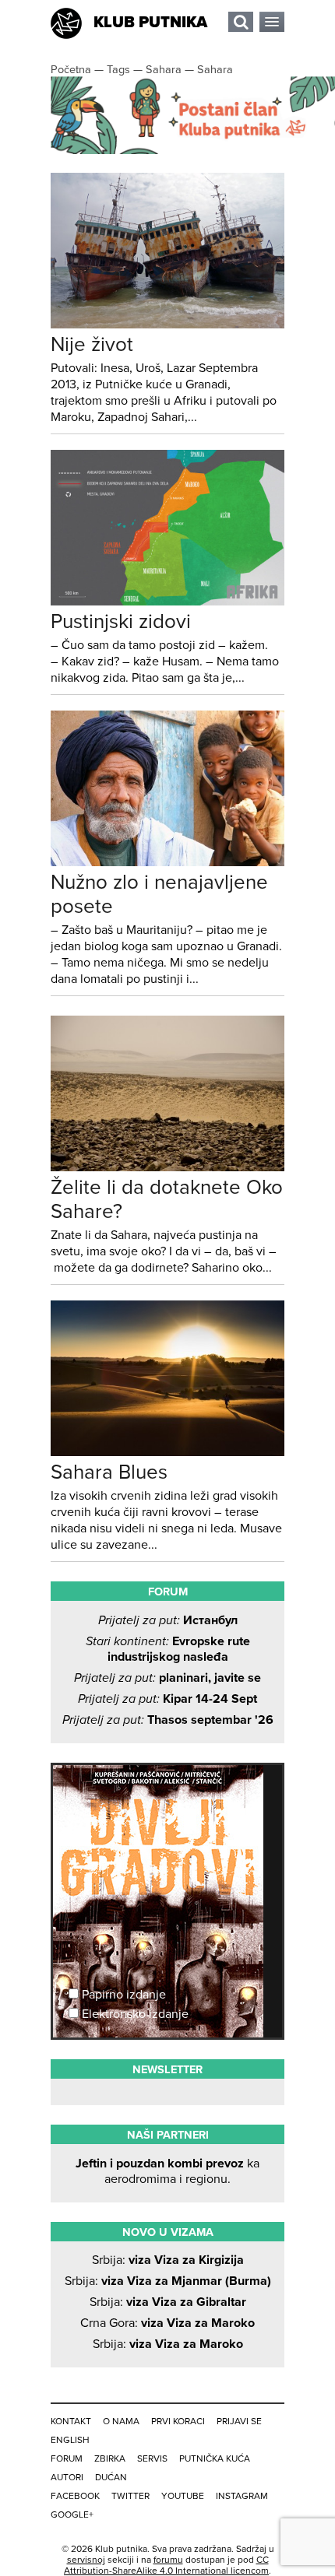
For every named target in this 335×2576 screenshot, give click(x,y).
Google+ (72, 2515)
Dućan (111, 2477)
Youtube (183, 2496)
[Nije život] (167, 325)
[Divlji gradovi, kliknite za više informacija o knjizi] (167, 1823)
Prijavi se (239, 2421)
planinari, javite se (167, 1678)
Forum (67, 2458)
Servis (152, 2458)
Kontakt (71, 2421)
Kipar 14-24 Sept (167, 1699)
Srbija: (168, 2260)
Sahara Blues (109, 1472)
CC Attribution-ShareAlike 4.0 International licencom (166, 2565)
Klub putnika (150, 23)
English (70, 2440)
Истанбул (168, 1620)
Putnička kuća (215, 2458)
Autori (67, 2477)
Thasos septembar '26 (168, 1720)
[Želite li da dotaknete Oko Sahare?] (167, 1167)
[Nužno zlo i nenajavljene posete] (167, 862)
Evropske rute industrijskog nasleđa (168, 1649)
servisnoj (86, 2560)
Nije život (92, 344)
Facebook (75, 2496)
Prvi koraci (178, 2421)
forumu (168, 2560)
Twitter (130, 2496)
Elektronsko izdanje (134, 2014)
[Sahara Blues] (167, 1452)
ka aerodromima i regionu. (167, 2171)
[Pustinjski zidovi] (167, 602)
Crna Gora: (167, 2323)
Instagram (242, 2496)
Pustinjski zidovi (121, 621)
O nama (121, 2421)
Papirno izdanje (122, 1995)
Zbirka (110, 2458)
